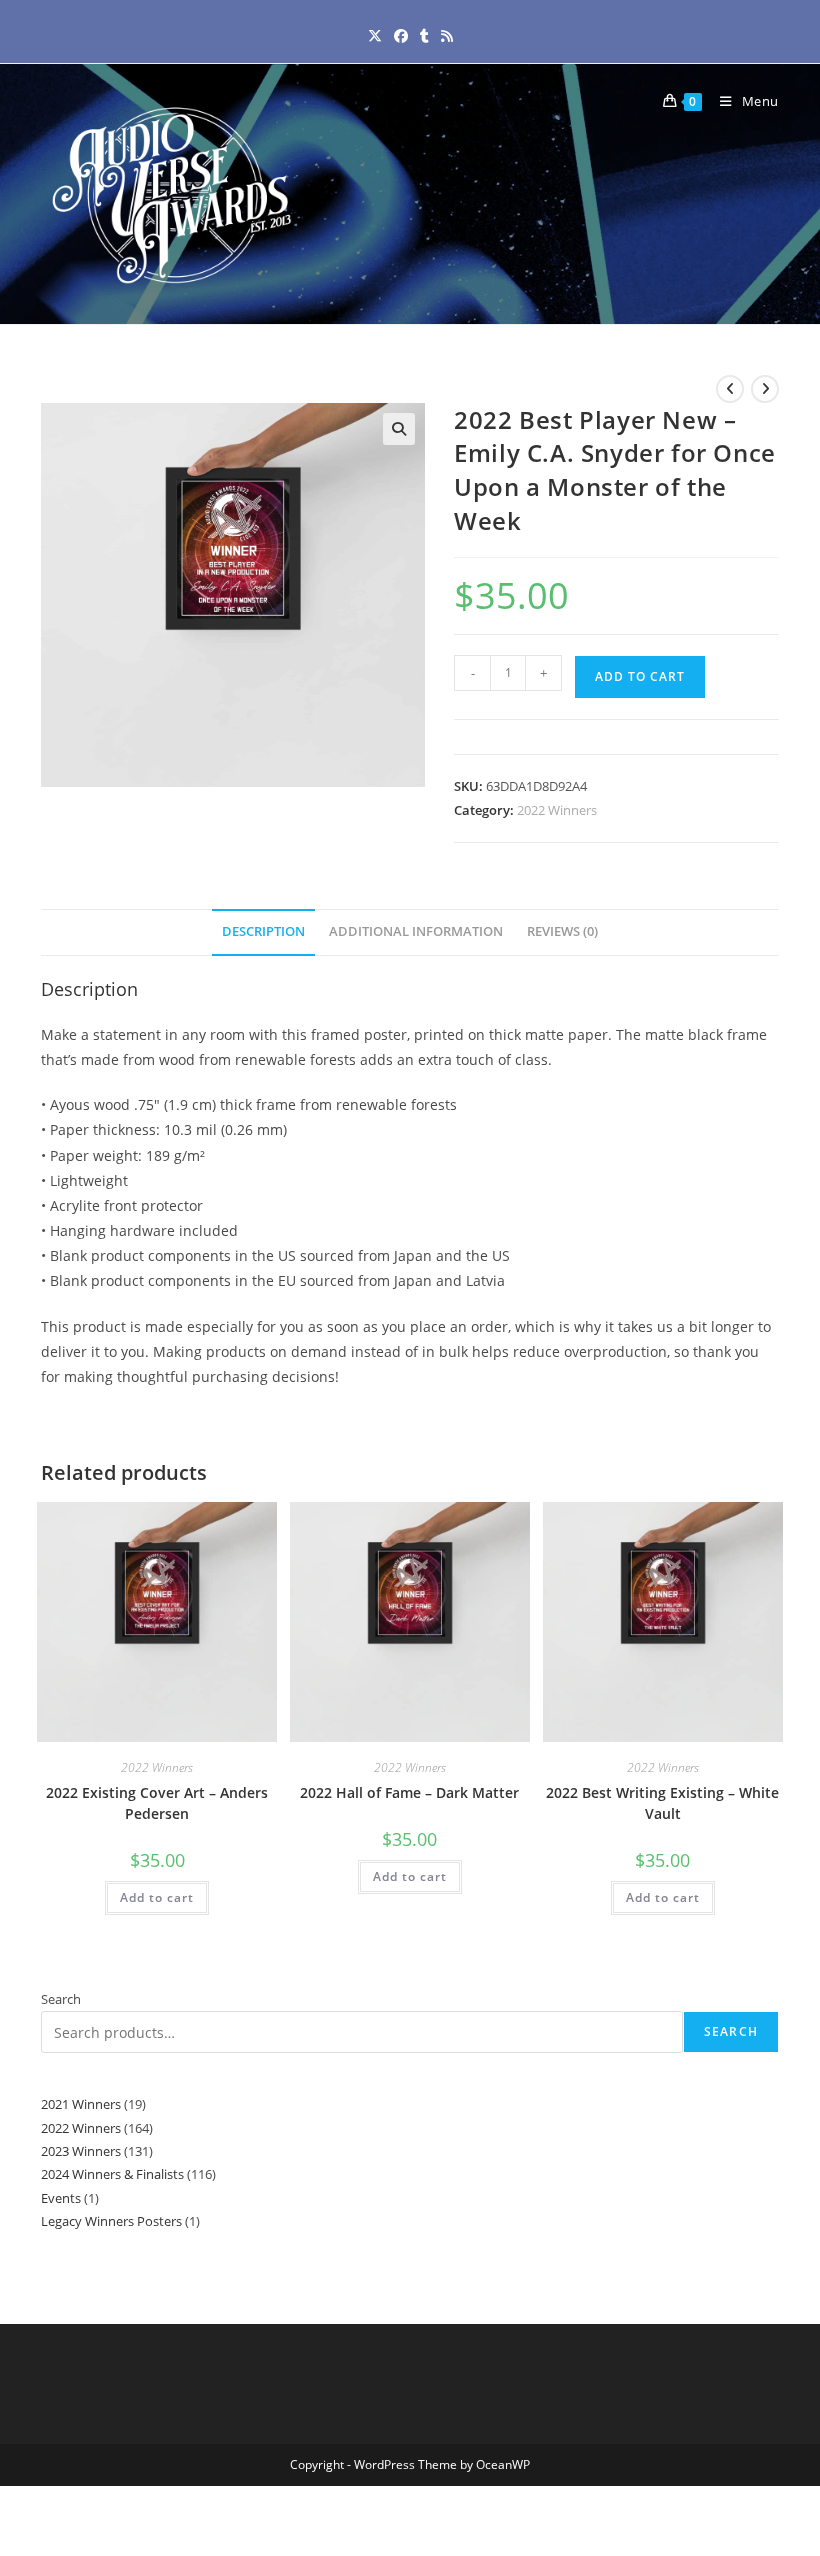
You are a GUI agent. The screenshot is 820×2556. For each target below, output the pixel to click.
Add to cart (640, 676)
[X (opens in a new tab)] (375, 35)
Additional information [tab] (416, 931)
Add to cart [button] (157, 1897)
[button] (399, 429)
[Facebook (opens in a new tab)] (401, 35)
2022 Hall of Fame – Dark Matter (409, 1792)
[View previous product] (730, 389)
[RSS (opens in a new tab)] (447, 35)
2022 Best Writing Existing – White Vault (662, 1803)
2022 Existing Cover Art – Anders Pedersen (157, 1803)
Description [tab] (263, 931)
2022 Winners (557, 810)
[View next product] (765, 389)
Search (61, 1999)
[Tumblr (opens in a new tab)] (424, 35)
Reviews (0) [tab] (562, 931)
